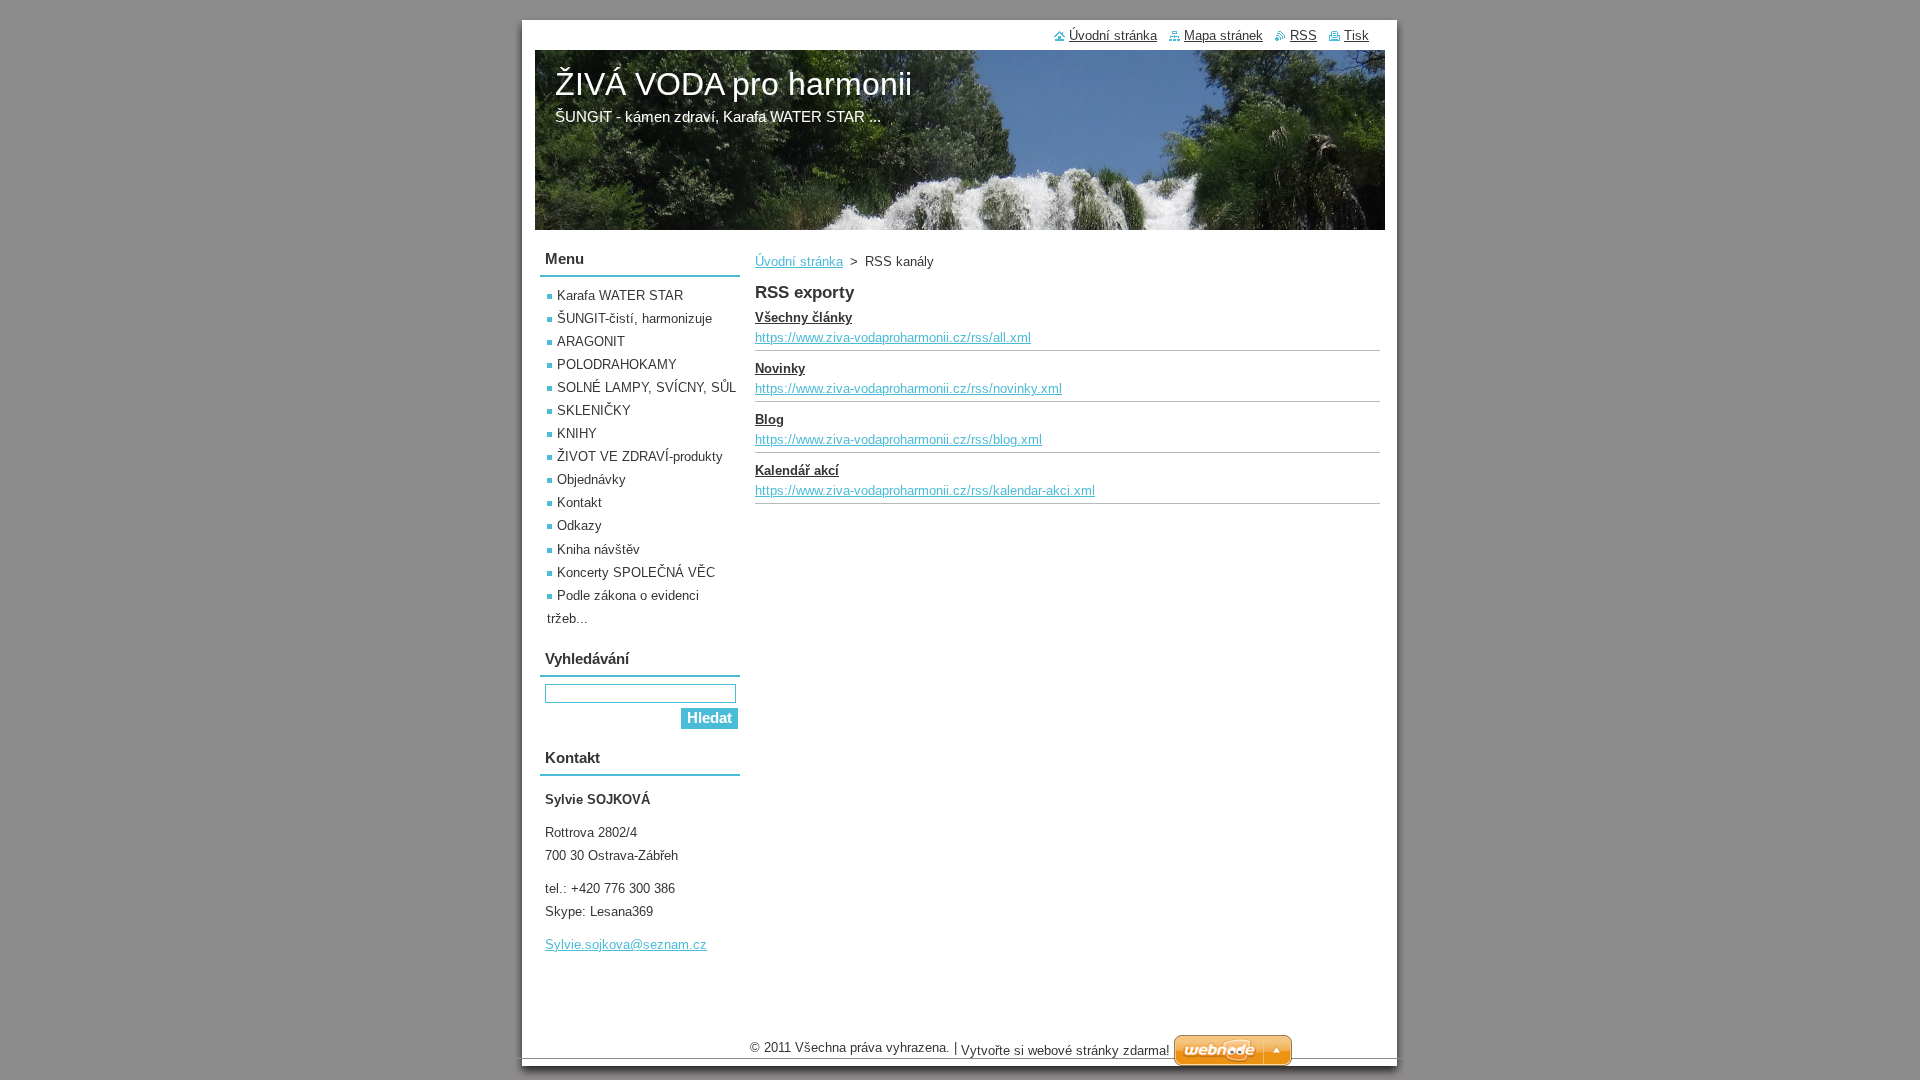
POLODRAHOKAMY (617, 364)
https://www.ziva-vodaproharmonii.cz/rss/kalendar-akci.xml (925, 490)
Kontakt (579, 502)
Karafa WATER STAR (620, 295)
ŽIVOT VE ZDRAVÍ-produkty (640, 456)
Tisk (1356, 35)
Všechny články (803, 317)
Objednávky (591, 479)
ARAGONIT (591, 341)
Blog (769, 419)
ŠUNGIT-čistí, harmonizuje (634, 318)
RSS (1303, 35)
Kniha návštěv (598, 549)
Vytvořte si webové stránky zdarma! (1065, 1050)
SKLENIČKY (594, 410)
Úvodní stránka (799, 261)
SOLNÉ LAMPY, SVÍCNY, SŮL (646, 387)
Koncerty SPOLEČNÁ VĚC (636, 572)
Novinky (780, 368)
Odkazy (579, 525)
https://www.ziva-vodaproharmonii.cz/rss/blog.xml (898, 439)
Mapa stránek (1223, 35)
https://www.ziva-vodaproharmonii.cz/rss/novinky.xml (908, 388)
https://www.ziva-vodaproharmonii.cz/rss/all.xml (893, 337)
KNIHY (577, 433)
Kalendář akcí (797, 470)
